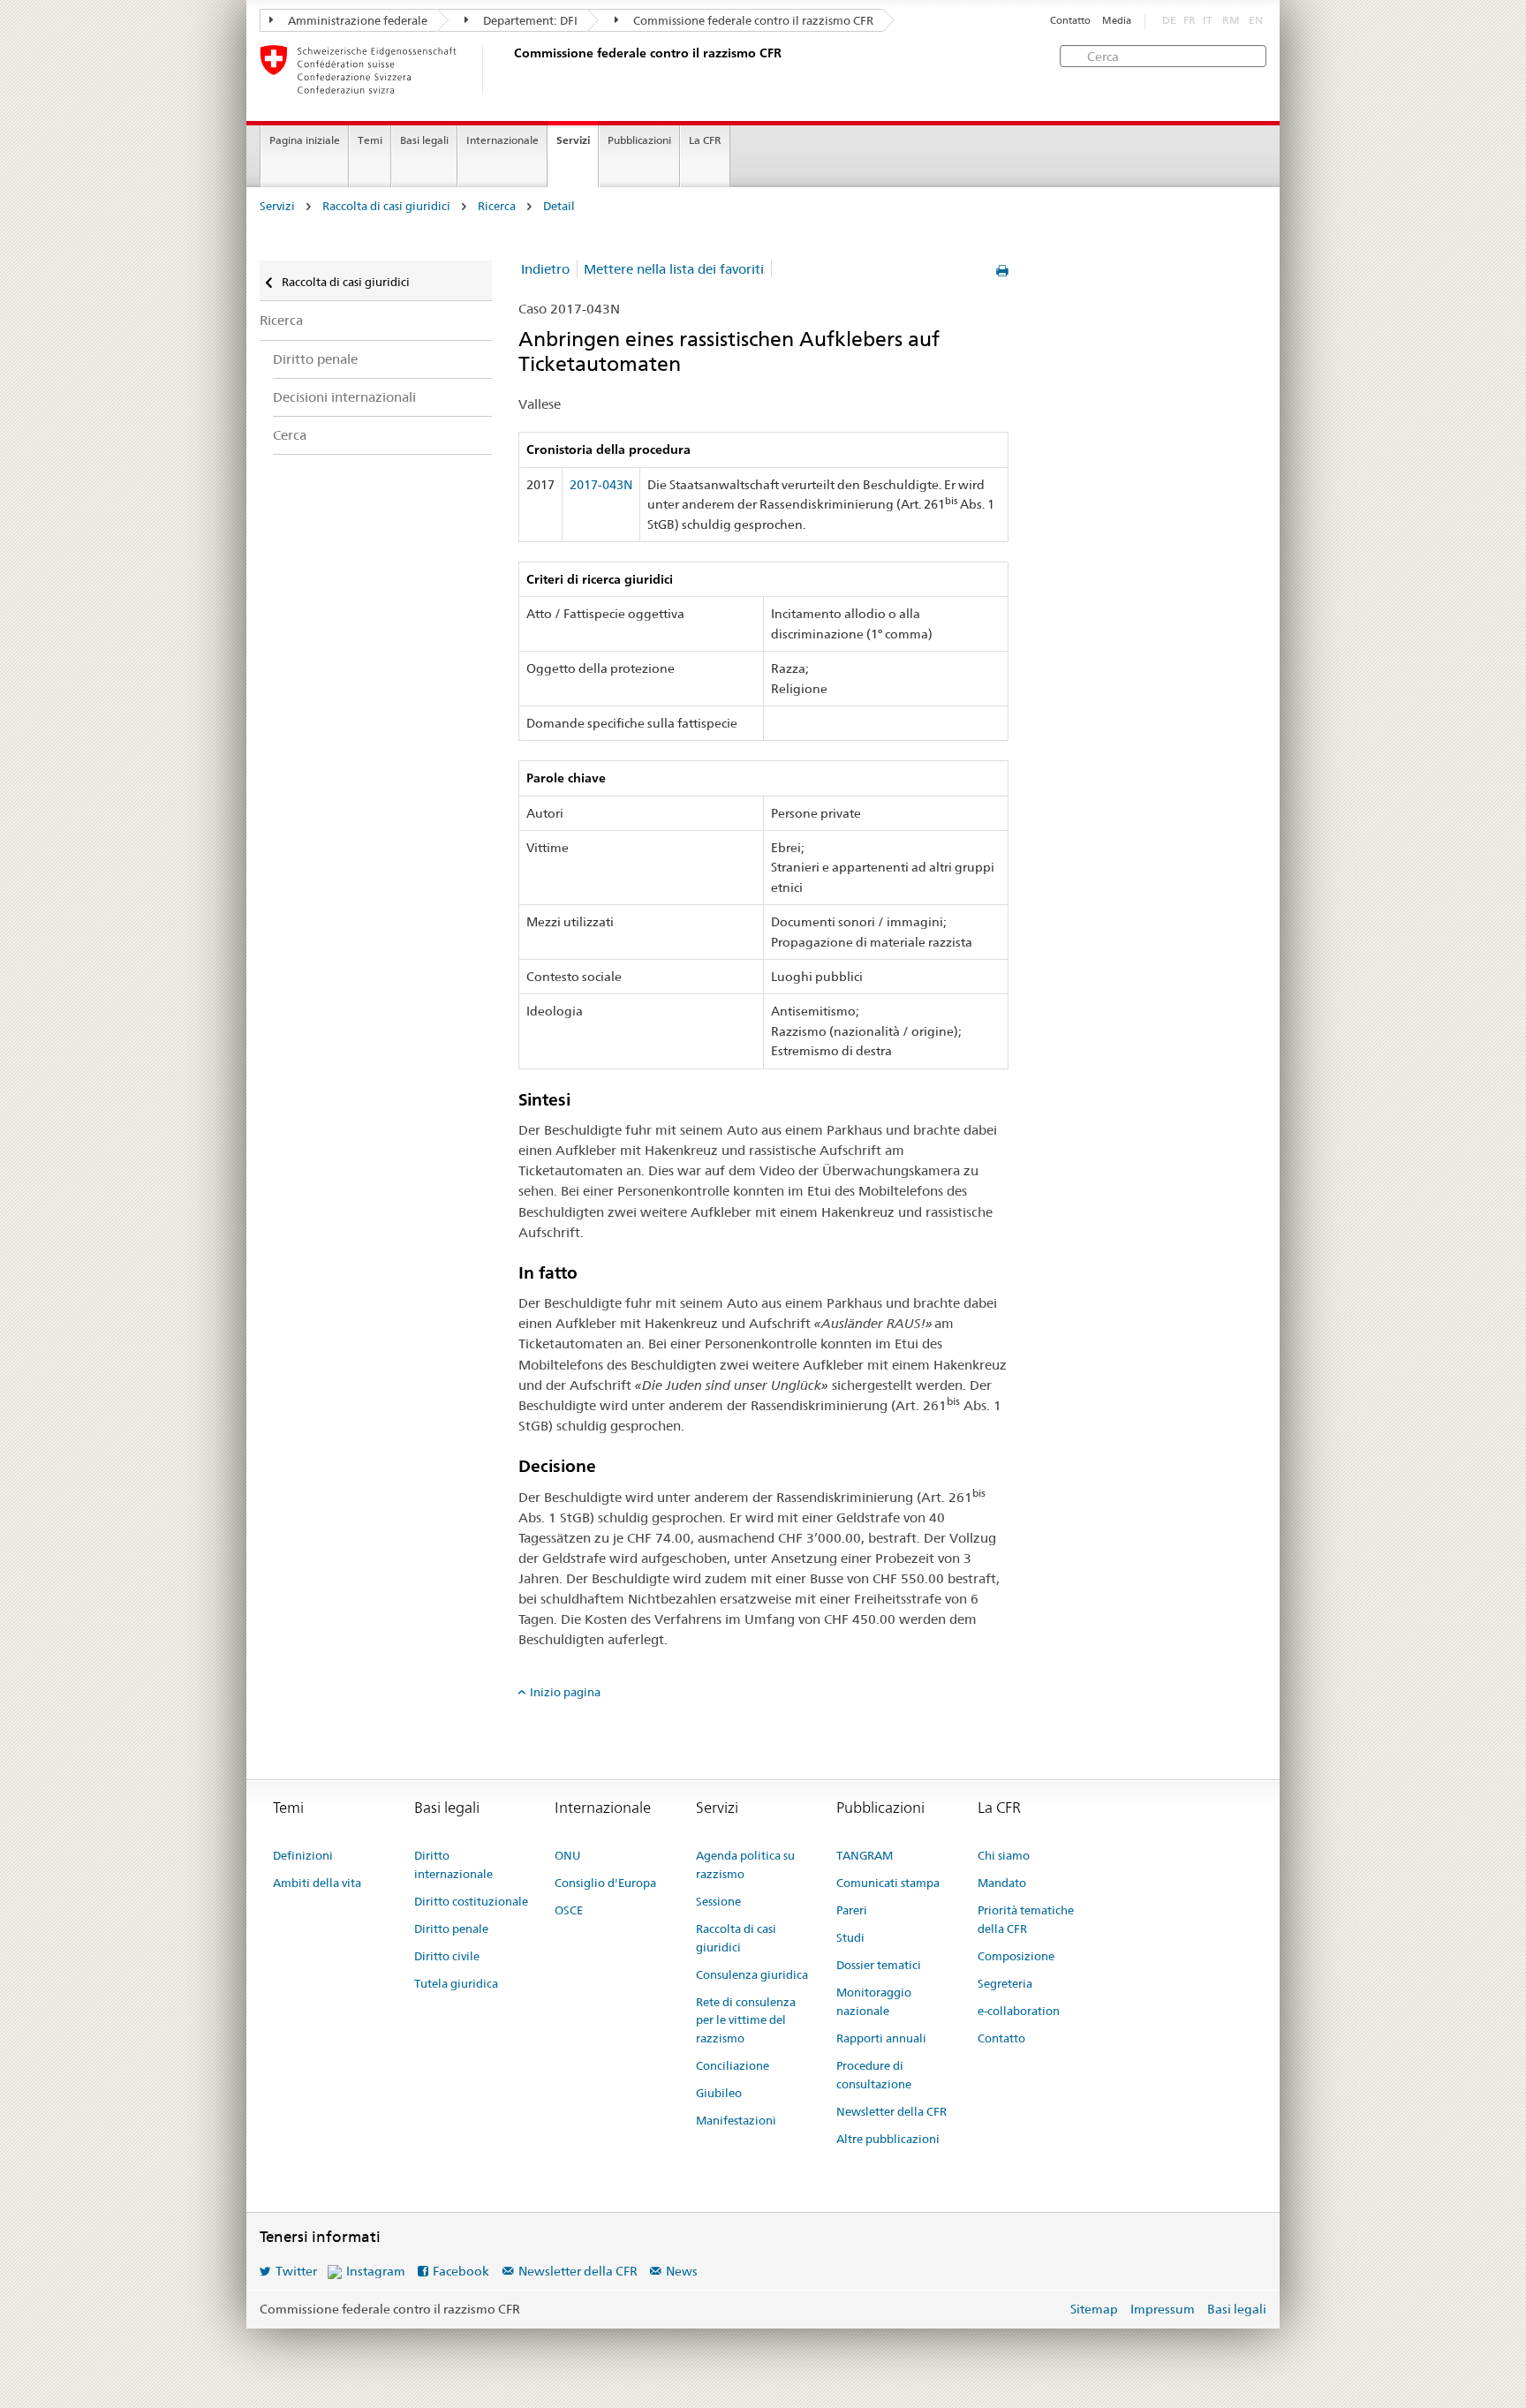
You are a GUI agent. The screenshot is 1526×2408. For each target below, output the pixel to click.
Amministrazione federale (356, 20)
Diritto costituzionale (471, 1901)
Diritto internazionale (453, 1865)
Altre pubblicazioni (888, 2139)
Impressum (1163, 2309)
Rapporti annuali (881, 2038)
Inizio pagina (565, 1692)
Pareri (852, 1910)
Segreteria (1005, 1983)
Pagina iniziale (305, 140)
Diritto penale (315, 359)
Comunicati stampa (888, 1883)
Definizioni (303, 1855)
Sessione (718, 1901)
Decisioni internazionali (344, 397)
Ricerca (497, 206)
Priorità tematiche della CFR (1026, 1919)
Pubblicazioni (639, 140)
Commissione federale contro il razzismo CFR (752, 20)
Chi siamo (1004, 1855)
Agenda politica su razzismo (745, 1865)
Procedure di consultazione (874, 2075)
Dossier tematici (879, 1965)
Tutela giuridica (456, 1983)
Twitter (296, 2271)
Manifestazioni (736, 2120)
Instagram (376, 2271)
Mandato (1002, 1883)
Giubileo (719, 2093)
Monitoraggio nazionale (874, 2001)
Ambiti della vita (317, 1883)
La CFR (705, 140)
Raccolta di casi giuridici (386, 206)
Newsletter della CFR (891, 2111)
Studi (850, 1937)
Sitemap (1094, 2309)
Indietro (545, 269)
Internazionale (502, 140)
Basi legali (424, 140)
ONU (567, 1855)
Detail (559, 206)
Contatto (1070, 21)
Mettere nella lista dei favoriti (674, 269)
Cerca (290, 435)
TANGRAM (865, 1855)
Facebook (461, 2271)
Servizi (573, 140)
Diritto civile (447, 1956)
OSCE (569, 1910)
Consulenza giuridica (752, 1974)
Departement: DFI (529, 20)
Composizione (1016, 1956)
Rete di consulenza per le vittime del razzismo (746, 2020)
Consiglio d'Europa (605, 1883)
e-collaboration (1019, 2011)
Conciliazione (733, 2065)
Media (1117, 21)
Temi (370, 140)
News (682, 2271)
